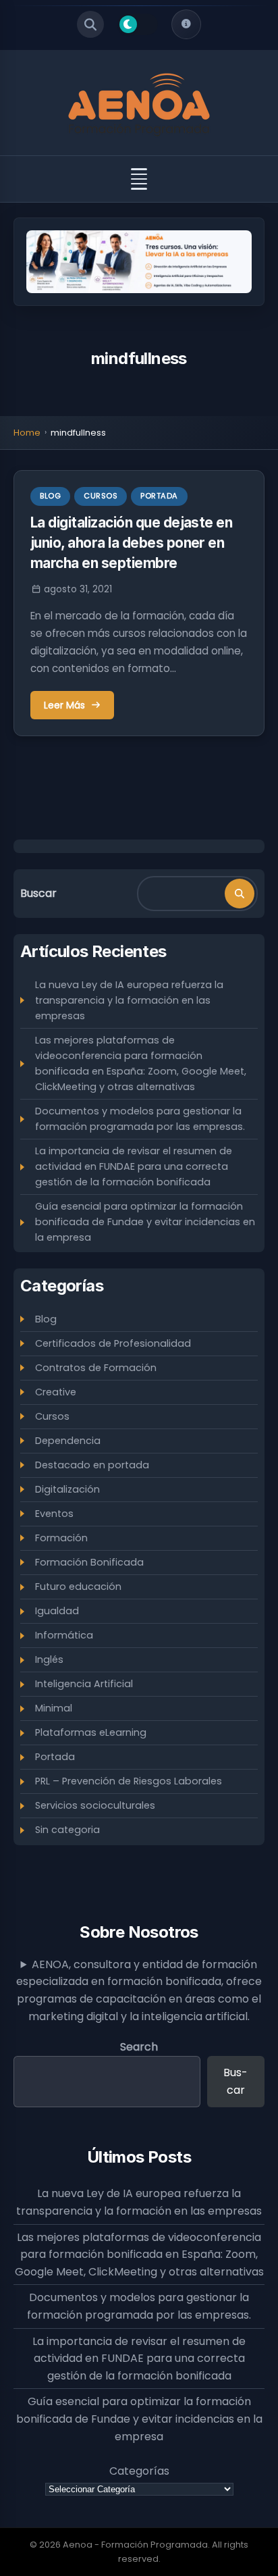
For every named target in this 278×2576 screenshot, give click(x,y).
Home (27, 433)
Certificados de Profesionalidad (113, 1343)
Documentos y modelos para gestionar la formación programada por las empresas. (140, 1119)
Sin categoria (67, 1830)
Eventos (54, 1514)
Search (139, 2047)
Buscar (38, 893)
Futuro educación (78, 1587)
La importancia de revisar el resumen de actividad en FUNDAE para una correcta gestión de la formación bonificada (134, 1166)
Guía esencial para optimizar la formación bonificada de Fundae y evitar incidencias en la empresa (145, 1222)
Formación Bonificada (89, 1562)
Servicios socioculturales (95, 1805)
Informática (64, 1635)
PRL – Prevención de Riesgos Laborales (129, 1781)
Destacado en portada (92, 1465)
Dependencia (68, 1441)
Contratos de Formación (96, 1368)
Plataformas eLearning (91, 1732)
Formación (61, 1538)
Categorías (139, 2471)
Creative (56, 1392)
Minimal (54, 1708)
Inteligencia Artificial (84, 1684)
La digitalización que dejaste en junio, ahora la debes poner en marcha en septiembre (131, 543)
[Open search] (90, 24)
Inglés (49, 1659)
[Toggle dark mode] (138, 24)
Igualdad (57, 1611)
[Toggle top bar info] (186, 24)
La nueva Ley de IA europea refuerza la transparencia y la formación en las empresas (129, 1000)
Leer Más (64, 705)
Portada (159, 496)
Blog (50, 496)
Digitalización (67, 1489)
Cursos (101, 496)
